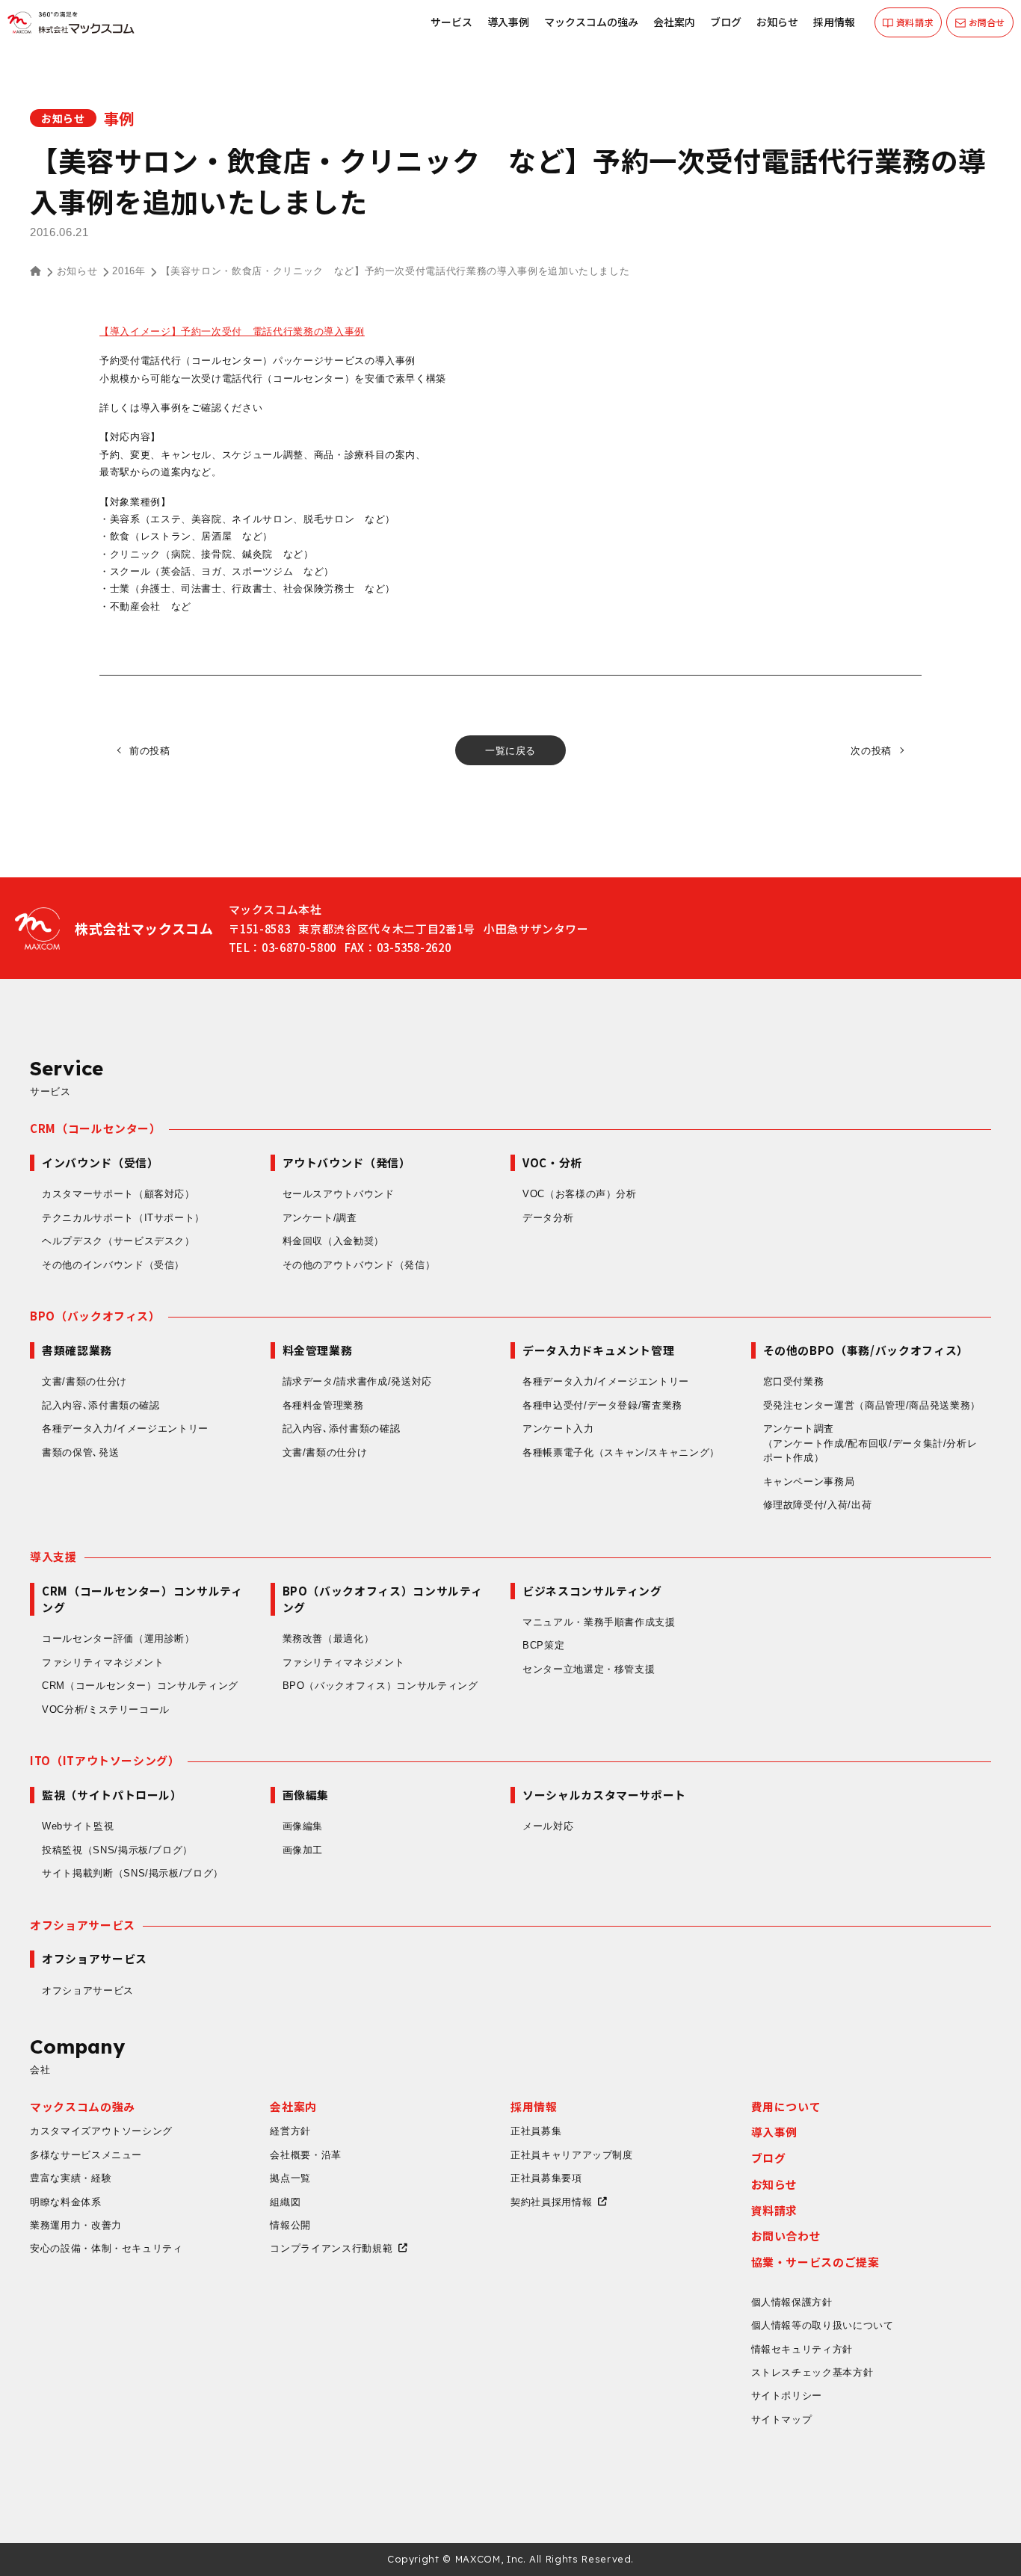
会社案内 (674, 22)
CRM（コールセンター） (96, 1128)
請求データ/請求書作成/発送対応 (357, 1381)
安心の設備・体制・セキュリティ (107, 2248)
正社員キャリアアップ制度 (572, 2155)
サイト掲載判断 (133, 1873)
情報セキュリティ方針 (802, 2349)
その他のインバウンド (113, 1265)
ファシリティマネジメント (103, 1662)
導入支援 (53, 1556)
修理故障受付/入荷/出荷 (818, 1505)
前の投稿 (150, 751)
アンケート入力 (558, 1428)
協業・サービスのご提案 (815, 2262)
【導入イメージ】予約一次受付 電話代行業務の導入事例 (232, 331)
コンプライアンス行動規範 (331, 2248)
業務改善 (328, 1638)
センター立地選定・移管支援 (589, 1669)
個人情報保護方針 (792, 2302)
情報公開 (290, 2225)
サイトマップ (782, 2419)
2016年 (129, 271)
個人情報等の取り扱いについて (823, 2325)
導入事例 (508, 22)
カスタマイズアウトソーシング (101, 2131)
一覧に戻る (510, 751)
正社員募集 (536, 2131)
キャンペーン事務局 (809, 1482)
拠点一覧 (290, 2178)
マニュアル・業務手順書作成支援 (599, 1622)
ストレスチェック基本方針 (812, 2372)
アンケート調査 (870, 1443)
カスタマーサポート (118, 1194)
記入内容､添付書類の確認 (101, 1405)
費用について (786, 2106)
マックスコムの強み (591, 22)
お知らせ (777, 22)
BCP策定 (543, 1645)
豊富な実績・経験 (71, 2178)
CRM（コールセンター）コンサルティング (140, 1686)
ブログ (726, 22)
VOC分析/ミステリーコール (106, 1709)
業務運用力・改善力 (76, 2225)
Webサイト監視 (78, 1826)
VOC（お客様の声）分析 (580, 1194)
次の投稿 (871, 751)
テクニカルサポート (123, 1218)
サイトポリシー (787, 2396)
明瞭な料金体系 (66, 2202)
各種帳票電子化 (621, 1452)
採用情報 (834, 22)
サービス (451, 22)
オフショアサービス (83, 1925)
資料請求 (775, 2210)
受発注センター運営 (872, 1405)
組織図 (285, 2202)
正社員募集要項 (546, 2178)
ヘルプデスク (118, 1241)
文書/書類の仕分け (84, 1381)
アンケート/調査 (320, 1218)
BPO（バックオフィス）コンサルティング (380, 1686)
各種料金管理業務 (323, 1405)
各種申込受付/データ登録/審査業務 (602, 1405)
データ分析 (548, 1218)
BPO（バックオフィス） (95, 1316)
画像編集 (303, 1826)
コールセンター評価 (118, 1638)
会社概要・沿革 (306, 2155)
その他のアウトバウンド (359, 1265)
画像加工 (303, 1850)
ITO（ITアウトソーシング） (105, 1760)
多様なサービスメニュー (86, 2155)
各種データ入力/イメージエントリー (125, 1428)
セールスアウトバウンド (339, 1194)
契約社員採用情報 (551, 2202)
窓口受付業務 (794, 1381)
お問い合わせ (786, 2236)
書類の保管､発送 (80, 1452)
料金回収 (334, 1241)
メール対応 (548, 1826)
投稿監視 (117, 1850)
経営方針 (290, 2131)
